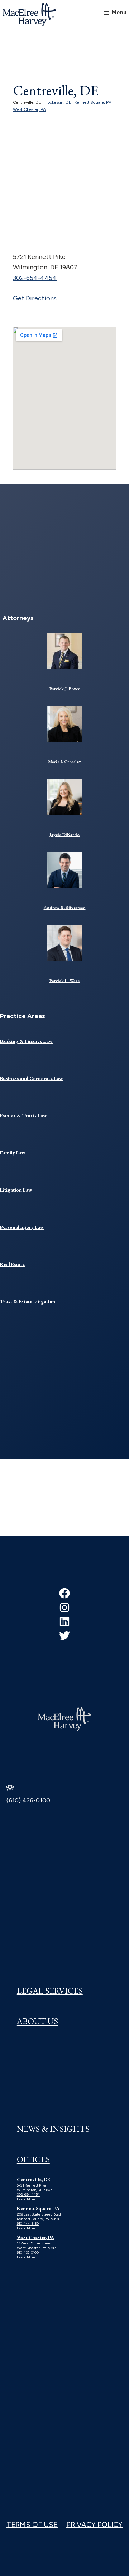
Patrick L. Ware (64, 981)
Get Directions (35, 298)
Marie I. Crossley (64, 762)
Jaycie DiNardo (64, 835)
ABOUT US (37, 2021)
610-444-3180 (28, 2224)
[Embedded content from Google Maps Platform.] (64, 398)
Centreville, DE (34, 2179)
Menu (119, 12)
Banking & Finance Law (26, 1041)
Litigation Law (16, 1190)
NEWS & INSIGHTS (53, 2129)
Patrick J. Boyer (65, 689)
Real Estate (12, 1264)
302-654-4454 (35, 278)
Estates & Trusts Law (23, 1115)
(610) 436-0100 (28, 1800)
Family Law (13, 1153)
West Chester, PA (29, 109)
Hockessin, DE (58, 102)
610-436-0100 (28, 2253)
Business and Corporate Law (32, 1078)
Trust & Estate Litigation (28, 1301)
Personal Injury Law (22, 1227)
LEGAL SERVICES (50, 1991)
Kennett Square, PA (93, 102)
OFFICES (33, 2159)
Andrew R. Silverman (65, 908)
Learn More (26, 2199)
